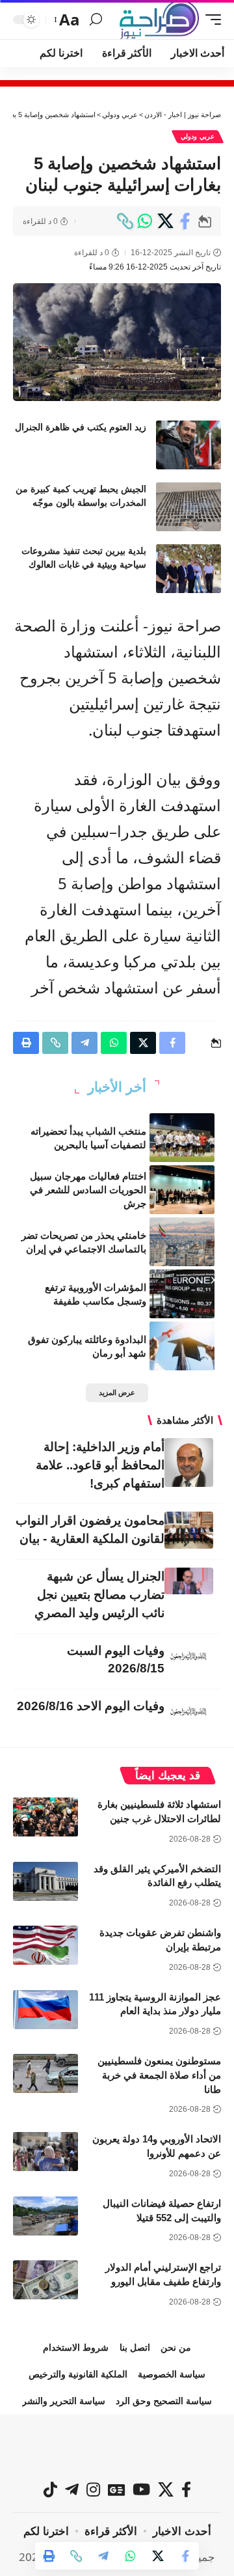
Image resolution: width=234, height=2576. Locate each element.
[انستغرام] (93, 2489)
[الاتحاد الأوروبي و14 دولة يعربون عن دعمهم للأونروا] (45, 2152)
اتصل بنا (135, 2347)
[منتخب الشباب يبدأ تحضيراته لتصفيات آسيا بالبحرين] (182, 1138)
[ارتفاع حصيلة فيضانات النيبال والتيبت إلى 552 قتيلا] (45, 2216)
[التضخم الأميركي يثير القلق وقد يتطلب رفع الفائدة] (45, 1881)
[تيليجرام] (72, 2489)
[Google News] (116, 2489)
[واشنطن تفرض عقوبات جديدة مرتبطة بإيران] (45, 1945)
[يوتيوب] (141, 2489)
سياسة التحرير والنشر (64, 2401)
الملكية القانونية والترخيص (78, 2374)
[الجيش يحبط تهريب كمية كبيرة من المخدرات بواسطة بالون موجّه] (188, 507)
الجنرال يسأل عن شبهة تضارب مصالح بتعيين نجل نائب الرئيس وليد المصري (99, 1595)
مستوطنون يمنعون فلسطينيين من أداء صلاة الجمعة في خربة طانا (159, 2075)
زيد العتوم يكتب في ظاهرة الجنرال (81, 427)
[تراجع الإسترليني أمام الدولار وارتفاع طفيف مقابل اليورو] (45, 2280)
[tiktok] (50, 2489)
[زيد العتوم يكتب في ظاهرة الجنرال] (188, 445)
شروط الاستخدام (76, 2347)
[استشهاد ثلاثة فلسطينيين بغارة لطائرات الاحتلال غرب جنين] (45, 1817)
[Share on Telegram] (103, 2556)
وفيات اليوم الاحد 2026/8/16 (91, 1706)
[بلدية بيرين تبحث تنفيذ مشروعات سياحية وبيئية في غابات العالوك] (188, 569)
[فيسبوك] (186, 2489)
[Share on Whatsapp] (145, 221)
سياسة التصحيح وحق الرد (164, 2401)
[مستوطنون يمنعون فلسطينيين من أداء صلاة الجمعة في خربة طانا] (45, 2073)
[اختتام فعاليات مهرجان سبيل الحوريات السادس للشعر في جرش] (182, 1190)
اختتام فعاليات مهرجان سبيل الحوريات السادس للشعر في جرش (88, 1190)
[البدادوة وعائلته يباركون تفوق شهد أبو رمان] (182, 1346)
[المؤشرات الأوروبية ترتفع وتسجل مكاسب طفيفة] (182, 1294)
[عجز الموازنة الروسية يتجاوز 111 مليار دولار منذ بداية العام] (45, 2010)
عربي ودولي (198, 136)
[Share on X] (165, 221)
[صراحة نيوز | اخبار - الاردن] (159, 20)
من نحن (176, 2347)
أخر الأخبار (117, 1087)
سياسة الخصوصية (172, 2374)
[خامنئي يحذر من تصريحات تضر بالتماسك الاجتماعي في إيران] (182, 1242)
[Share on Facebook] (185, 221)
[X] (166, 2489)
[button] (210, 20)
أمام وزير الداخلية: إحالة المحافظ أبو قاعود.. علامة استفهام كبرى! (100, 1465)
